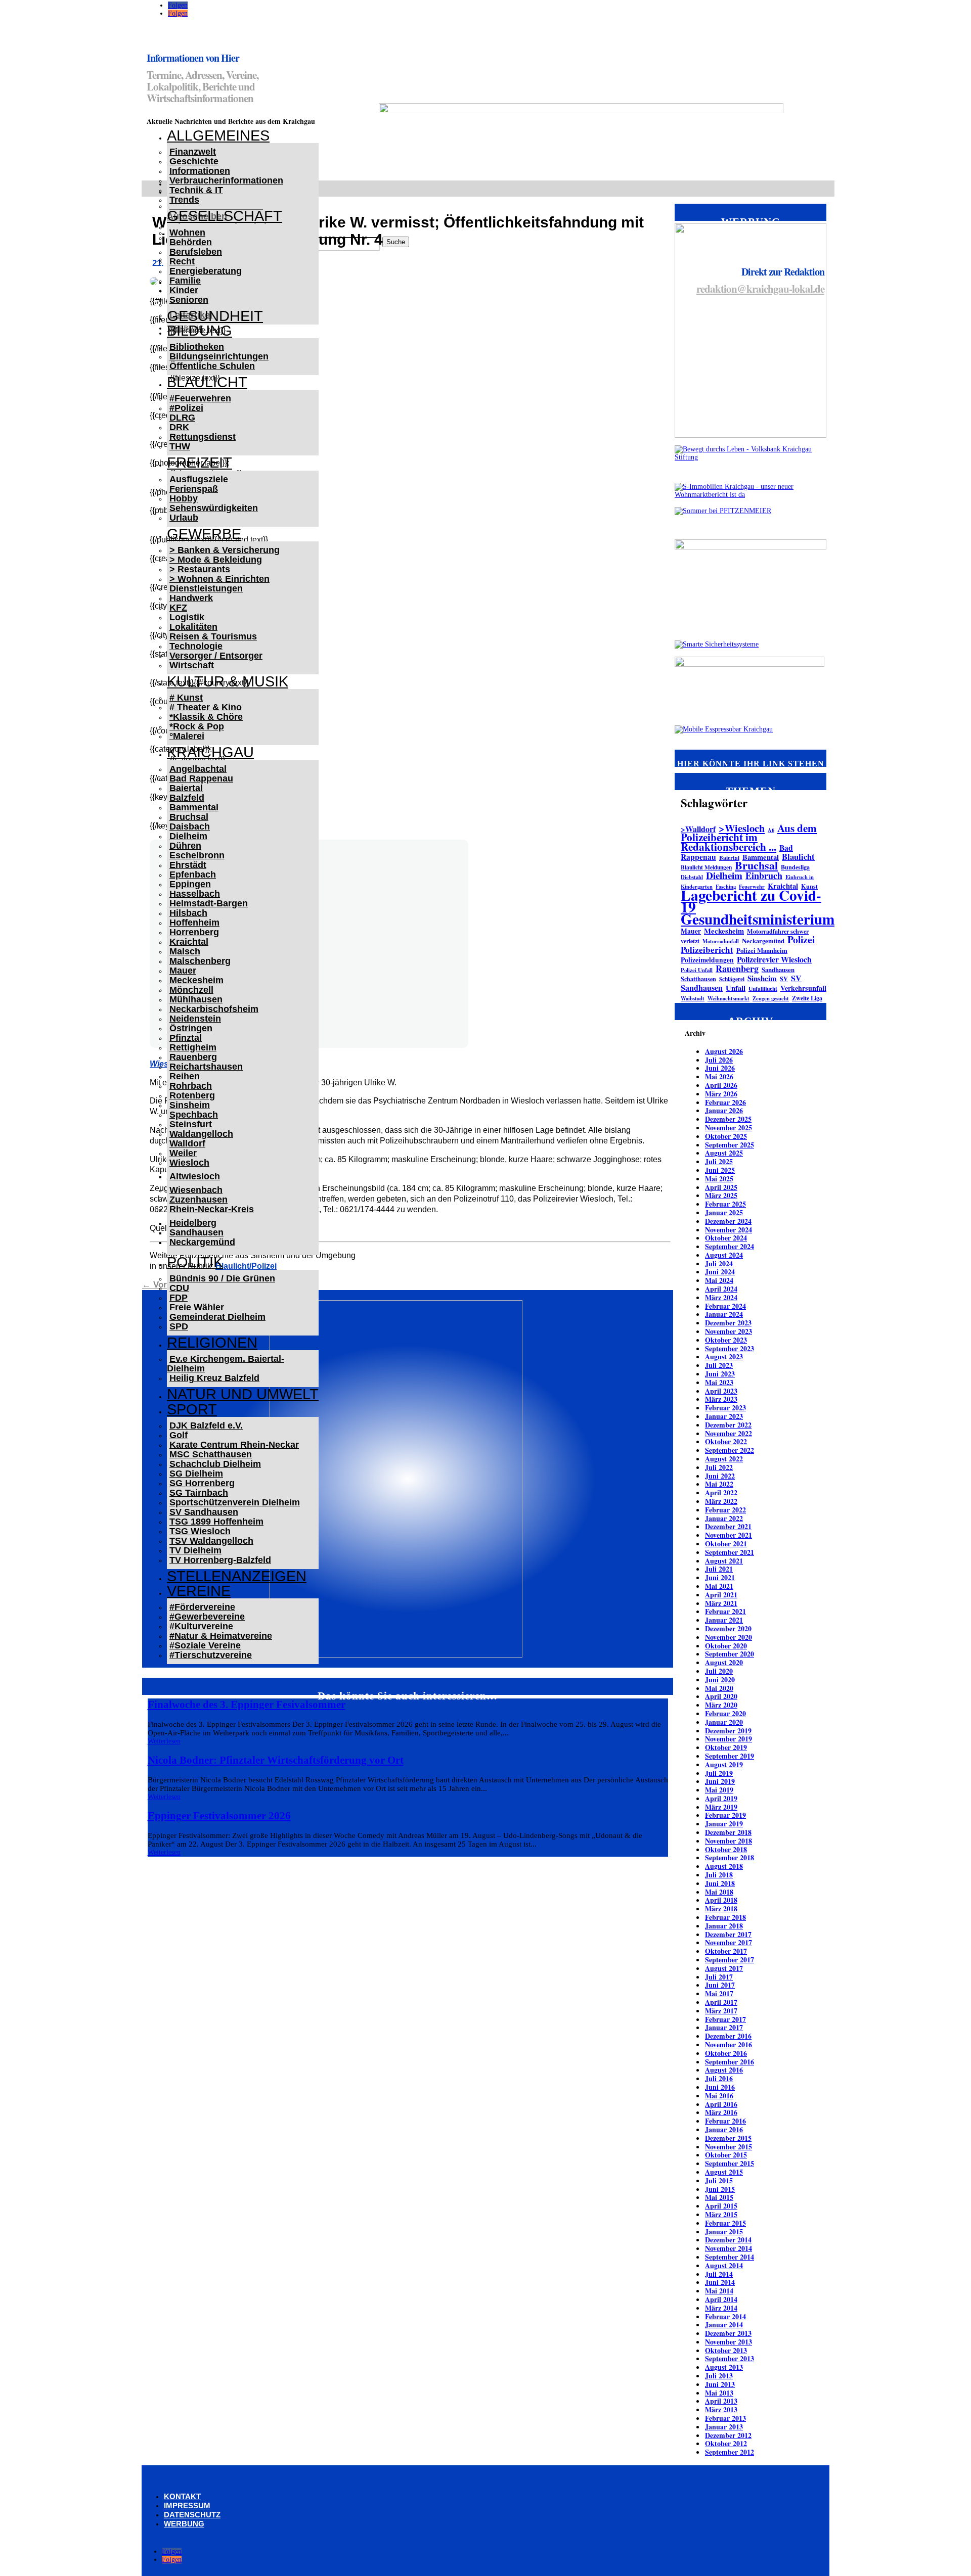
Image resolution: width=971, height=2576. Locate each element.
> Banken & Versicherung (225, 550)
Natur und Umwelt (243, 1394)
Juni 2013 (720, 2384)
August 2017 (724, 1968)
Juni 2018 (720, 1883)
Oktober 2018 (726, 1849)
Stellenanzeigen (237, 1576)
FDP (179, 1298)
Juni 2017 (720, 1985)
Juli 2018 (719, 1875)
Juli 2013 (719, 2376)
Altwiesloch (195, 1176)
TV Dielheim (195, 1550)
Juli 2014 (719, 2274)
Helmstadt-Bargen (209, 903)
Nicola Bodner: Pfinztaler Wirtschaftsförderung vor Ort (276, 1760)
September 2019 (730, 1756)
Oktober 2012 (726, 2443)
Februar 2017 (725, 2019)
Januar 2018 (724, 1926)
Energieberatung (206, 271)
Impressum (187, 2505)
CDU (179, 1288)
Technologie (196, 646)
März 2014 (721, 2308)
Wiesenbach (196, 1190)
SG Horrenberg (202, 1483)
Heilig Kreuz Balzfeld (214, 1378)
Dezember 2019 (728, 1731)
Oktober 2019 (726, 1747)
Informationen (200, 171)
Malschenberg (200, 961)
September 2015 (730, 2163)
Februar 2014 (725, 2316)
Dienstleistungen (206, 588)
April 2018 (721, 1900)
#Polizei (186, 408)
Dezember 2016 (728, 2036)
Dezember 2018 (728, 1832)
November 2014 (729, 2248)
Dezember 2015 (728, 2138)
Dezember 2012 (728, 2435)
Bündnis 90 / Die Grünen (222, 1278)
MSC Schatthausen (211, 1454)
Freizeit (200, 463)
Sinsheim (190, 1105)
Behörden (191, 242)
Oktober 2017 (726, 1951)
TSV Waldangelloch (211, 1541)
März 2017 (721, 2011)
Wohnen (187, 233)
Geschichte (194, 161)
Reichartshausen (206, 1067)
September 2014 (730, 2257)
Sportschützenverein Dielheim (235, 1502)
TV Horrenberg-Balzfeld (220, 1560)
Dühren (185, 846)
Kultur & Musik (228, 681)
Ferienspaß (194, 489)
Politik (195, 1262)
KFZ (178, 608)
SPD (179, 1326)
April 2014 (721, 2299)
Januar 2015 (724, 2232)
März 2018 (721, 1908)
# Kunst (186, 698)
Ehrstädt (188, 865)
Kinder (184, 290)
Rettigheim (193, 1047)
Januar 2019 (724, 1824)
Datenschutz (192, 2515)
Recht (182, 261)
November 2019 (729, 1739)
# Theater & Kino (206, 707)
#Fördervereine (202, 1607)
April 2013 (721, 2401)
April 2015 (721, 2206)
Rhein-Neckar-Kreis (212, 1209)
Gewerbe (204, 534)
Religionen (212, 1343)
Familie (185, 281)
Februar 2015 (725, 2223)
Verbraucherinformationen (226, 180)
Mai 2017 (719, 1993)
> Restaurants (200, 569)
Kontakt (182, 2496)
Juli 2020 (719, 1671)
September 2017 (730, 1960)
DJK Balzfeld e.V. (206, 1425)
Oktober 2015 (726, 2155)
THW (180, 446)
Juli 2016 (719, 2078)
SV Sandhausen (204, 1512)
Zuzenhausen (198, 1200)
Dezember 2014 (728, 2240)
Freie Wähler (197, 1307)
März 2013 (721, 2409)
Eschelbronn (197, 855)
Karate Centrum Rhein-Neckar (234, 1445)
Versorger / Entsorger (216, 656)
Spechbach (194, 1115)
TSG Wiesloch (200, 1531)
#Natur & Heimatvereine (221, 1636)
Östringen (191, 1028)
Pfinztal (186, 1038)
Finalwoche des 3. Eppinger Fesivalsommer (247, 1705)
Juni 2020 (720, 1680)
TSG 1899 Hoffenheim (216, 1522)
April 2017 (721, 2002)
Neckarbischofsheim (214, 1009)
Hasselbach (195, 894)
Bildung (200, 331)
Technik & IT (196, 190)
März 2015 (721, 2214)
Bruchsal (189, 817)
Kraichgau (210, 752)
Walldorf (187, 1143)
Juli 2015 (719, 2180)
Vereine (199, 1591)
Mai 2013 (719, 2393)
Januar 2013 (724, 2427)
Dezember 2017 (728, 1934)
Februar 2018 (725, 1917)
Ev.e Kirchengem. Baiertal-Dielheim (226, 1364)
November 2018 (729, 1841)
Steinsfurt (191, 1124)
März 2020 (721, 1705)
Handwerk (191, 598)
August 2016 (724, 2070)
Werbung (184, 2524)
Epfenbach (193, 875)
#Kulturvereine (201, 1626)
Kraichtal (189, 942)
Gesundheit (215, 316)
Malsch (185, 951)
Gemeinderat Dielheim (217, 1317)
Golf (179, 1435)
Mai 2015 (719, 2197)
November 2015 (729, 2147)
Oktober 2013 (726, 2350)
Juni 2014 (720, 2282)
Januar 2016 (724, 2129)
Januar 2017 (724, 2027)
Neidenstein (195, 1019)
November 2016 (729, 2044)
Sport (192, 1409)
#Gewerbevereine (207, 1617)
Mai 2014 (719, 2291)
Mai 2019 (719, 1790)
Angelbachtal (198, 769)
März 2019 (721, 1807)
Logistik (187, 617)
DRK (179, 427)
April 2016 (721, 2104)
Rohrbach (191, 1086)
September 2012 (730, 2452)
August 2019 (724, 1764)
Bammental (194, 807)
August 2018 (724, 1866)
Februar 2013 (725, 2418)
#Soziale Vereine (205, 1645)
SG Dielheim (196, 1474)
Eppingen (190, 884)
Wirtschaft (192, 665)
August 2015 (724, 2172)
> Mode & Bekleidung (216, 560)
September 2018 (730, 1857)
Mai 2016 (719, 2096)
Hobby (184, 498)
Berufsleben (196, 252)
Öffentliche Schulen (212, 366)
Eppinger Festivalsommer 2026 (219, 1816)
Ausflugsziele (199, 479)
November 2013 (729, 2342)
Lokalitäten (193, 627)
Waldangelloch (201, 1134)
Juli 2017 (719, 1977)
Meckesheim (196, 980)
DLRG (182, 418)
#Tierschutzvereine (211, 1655)
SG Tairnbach (199, 1493)
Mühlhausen (196, 999)
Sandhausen (196, 1232)
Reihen (185, 1076)
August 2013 (724, 2367)
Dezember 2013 (728, 2333)
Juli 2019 (719, 1773)
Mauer (183, 971)
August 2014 (724, 2265)
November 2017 (729, 1942)
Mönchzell (191, 990)
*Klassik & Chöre (206, 717)
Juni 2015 (720, 2189)
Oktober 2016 (726, 2053)
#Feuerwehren (200, 398)
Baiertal (186, 788)
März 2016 (721, 2112)
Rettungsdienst (203, 437)
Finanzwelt (193, 152)
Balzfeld (187, 798)
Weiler (183, 1153)
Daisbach (190, 826)
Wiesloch (189, 1163)
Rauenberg (193, 1057)
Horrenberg (194, 932)
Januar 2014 (724, 2325)
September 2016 (730, 2062)
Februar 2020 (725, 1713)
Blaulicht (207, 382)
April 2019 (721, 1798)
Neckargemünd (202, 1242)
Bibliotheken (197, 347)
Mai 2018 (719, 1892)
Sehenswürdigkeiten (214, 508)
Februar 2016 (725, 2121)
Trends (184, 200)
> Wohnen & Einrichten (219, 579)
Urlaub (184, 518)
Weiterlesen (164, 1741)
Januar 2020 (724, 1722)
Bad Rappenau (201, 778)
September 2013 (730, 2358)
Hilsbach (188, 913)
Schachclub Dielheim (215, 1464)
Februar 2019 (725, 1815)
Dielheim (188, 836)
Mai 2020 (719, 1688)
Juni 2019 (720, 1781)
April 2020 (721, 1696)
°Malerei (187, 736)
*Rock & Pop (197, 726)
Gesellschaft (225, 216)
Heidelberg (193, 1223)
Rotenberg (192, 1095)
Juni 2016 (720, 2087)
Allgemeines (218, 135)
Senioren (189, 300)
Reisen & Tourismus (213, 636)
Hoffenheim (194, 923)
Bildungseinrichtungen (219, 356)
